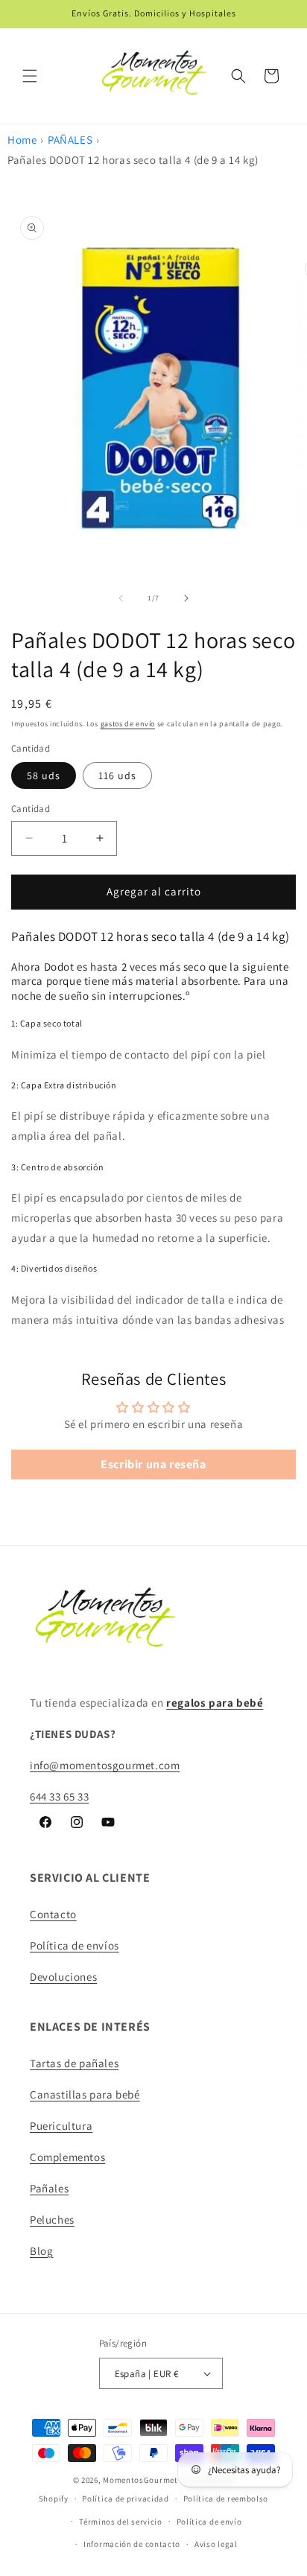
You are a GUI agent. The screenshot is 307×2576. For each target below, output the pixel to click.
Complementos (67, 2157)
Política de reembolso (226, 2499)
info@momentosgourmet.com (105, 1765)
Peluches (52, 2220)
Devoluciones (63, 1977)
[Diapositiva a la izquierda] (121, 598)
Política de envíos (75, 1945)
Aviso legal (216, 2544)
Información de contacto (132, 2544)
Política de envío (209, 2522)
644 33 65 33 (59, 1796)
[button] (30, 76)
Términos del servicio (121, 2522)
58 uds (44, 775)
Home (22, 140)
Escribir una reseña (153, 1464)
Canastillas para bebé (85, 2094)
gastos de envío (128, 724)
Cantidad (31, 809)
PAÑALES (70, 140)
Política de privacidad (125, 2499)
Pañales (49, 2188)
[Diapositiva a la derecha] (186, 598)
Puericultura (61, 2126)
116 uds (117, 775)
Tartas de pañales (74, 2063)
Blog (41, 2251)
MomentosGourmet (140, 2480)
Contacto (53, 1914)
